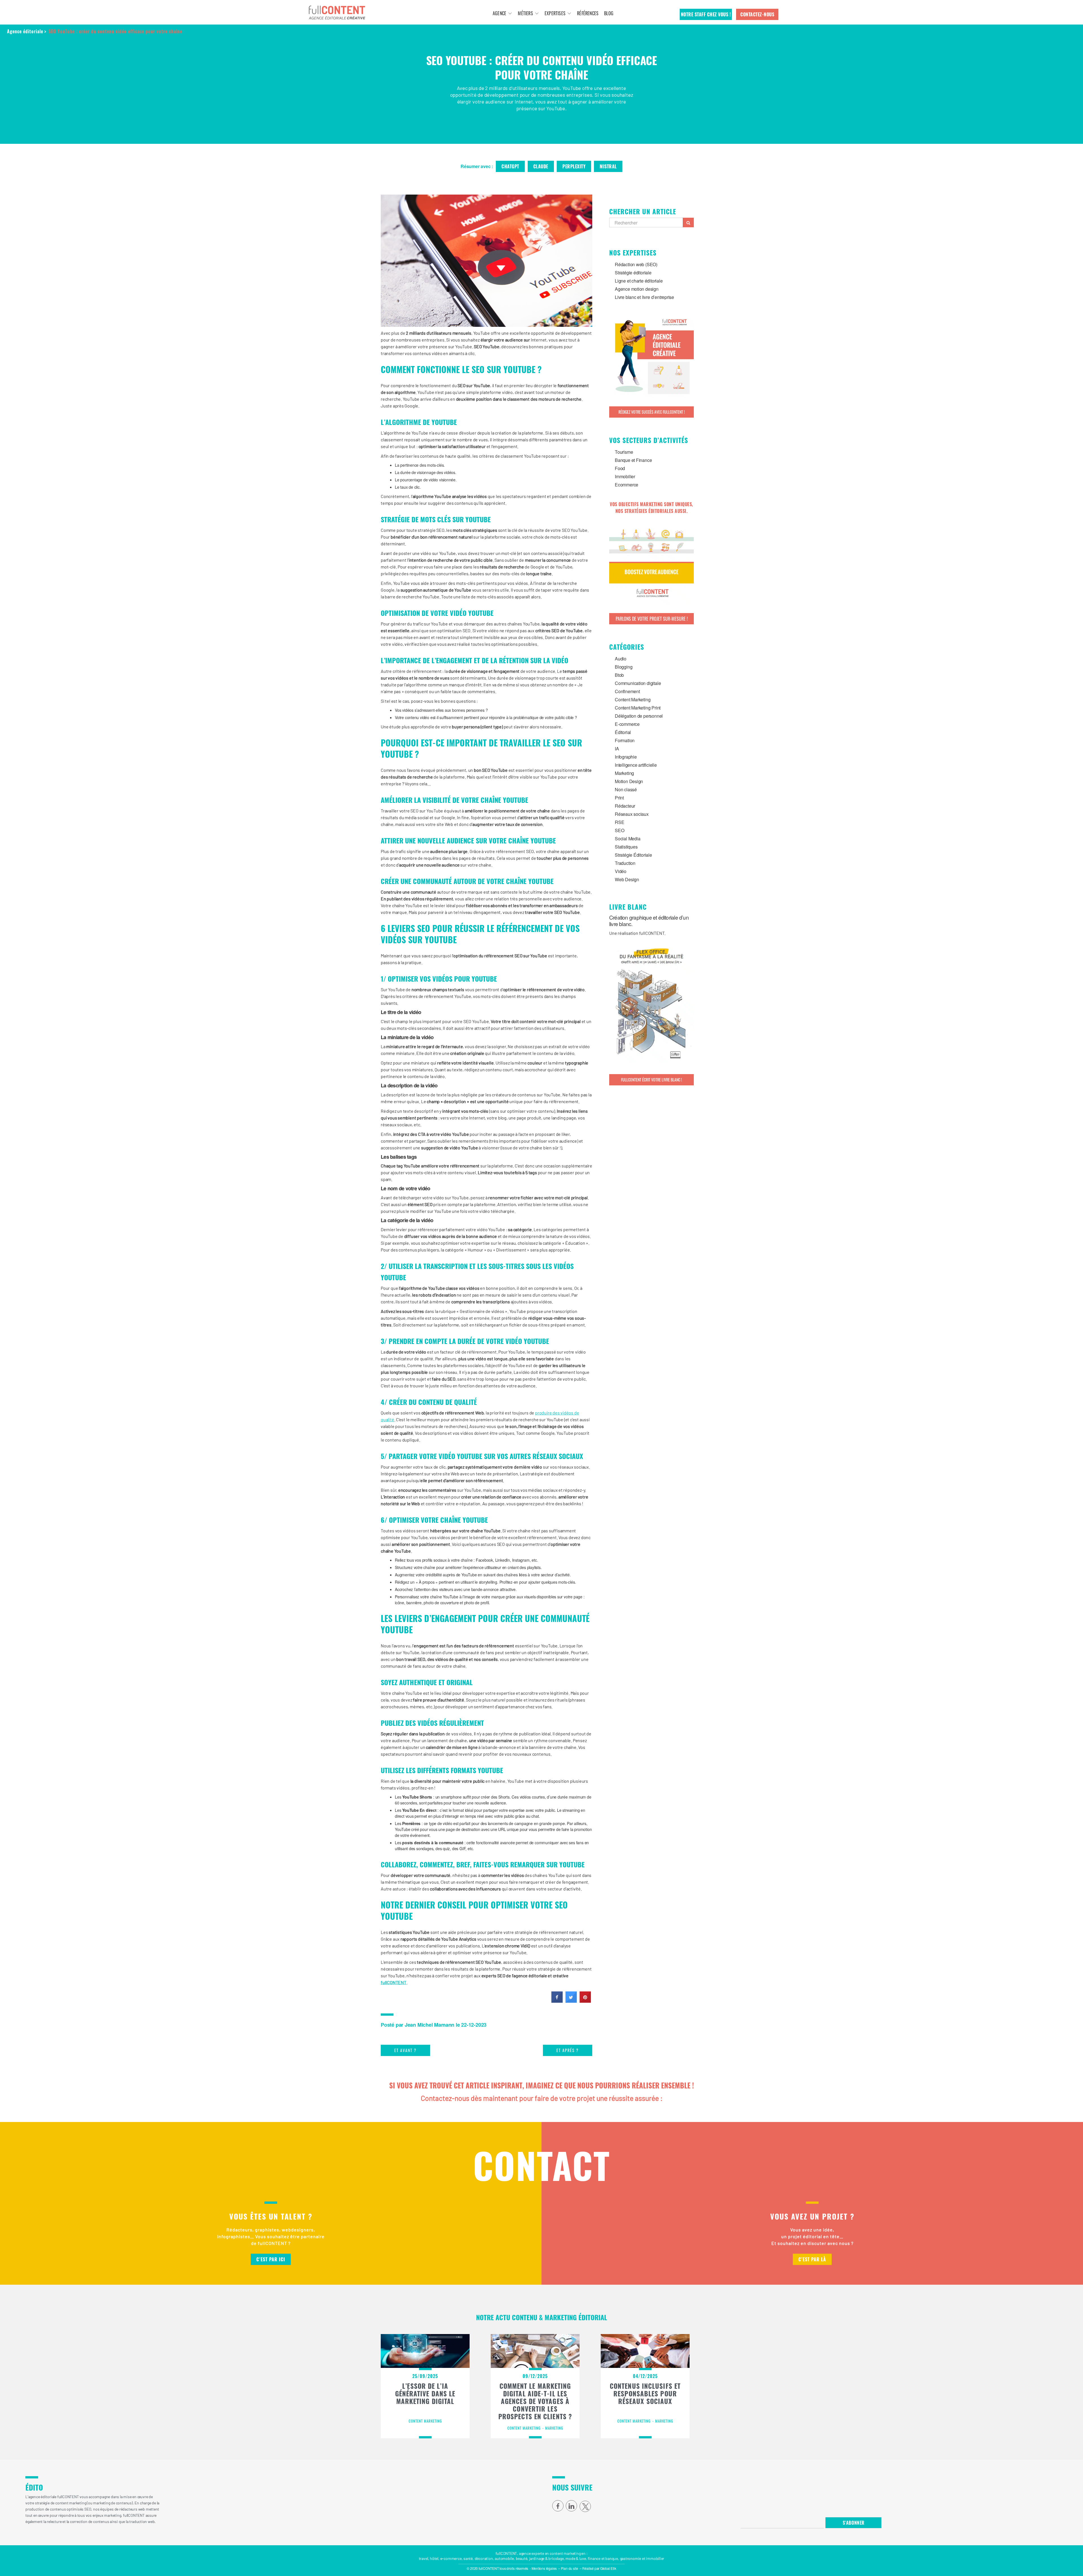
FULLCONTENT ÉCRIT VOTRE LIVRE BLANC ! (651, 1080)
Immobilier (625, 476)
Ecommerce (627, 485)
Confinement (627, 691)
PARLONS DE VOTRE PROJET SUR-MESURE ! (652, 619)
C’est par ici (271, 2259)
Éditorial (623, 732)
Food (620, 468)
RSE (619, 822)
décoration (484, 2558)
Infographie (626, 757)
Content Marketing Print (638, 708)
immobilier (655, 2558)
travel (423, 2558)
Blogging (624, 667)
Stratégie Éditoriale (633, 855)
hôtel (434, 2558)
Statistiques (626, 847)
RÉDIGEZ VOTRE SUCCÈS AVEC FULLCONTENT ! (652, 412)
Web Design (627, 879)
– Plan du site (568, 2568)
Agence (499, 13)
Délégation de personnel (639, 716)
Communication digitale (638, 683)
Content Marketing (633, 699)
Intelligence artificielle (636, 765)
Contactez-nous (757, 14)
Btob (619, 675)
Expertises (555, 13)
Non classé (626, 789)
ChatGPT (510, 166)
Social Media (628, 839)
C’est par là (812, 2259)
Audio (621, 659)
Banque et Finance (633, 460)
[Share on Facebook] (557, 2001)
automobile (504, 2558)
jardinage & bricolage (546, 2558)
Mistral (608, 166)
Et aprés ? (568, 2050)
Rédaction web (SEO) (636, 264)
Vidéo (621, 871)
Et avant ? (405, 2050)
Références (588, 13)
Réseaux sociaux (632, 814)
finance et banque (603, 2558)
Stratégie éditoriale (633, 273)
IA (617, 749)
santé (468, 2558)
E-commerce (627, 724)
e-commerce (451, 2558)
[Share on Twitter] (571, 2001)
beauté (522, 2558)
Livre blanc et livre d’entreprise (644, 297)
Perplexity (574, 166)
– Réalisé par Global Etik (598, 2568)
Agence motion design (637, 289)
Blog (609, 13)
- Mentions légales (543, 2568)
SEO (619, 830)
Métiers (525, 13)
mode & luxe (576, 2558)
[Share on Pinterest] (585, 2001)
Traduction (625, 863)
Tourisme (624, 452)
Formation (625, 740)
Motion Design (629, 781)
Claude (541, 166)
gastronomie (631, 2558)
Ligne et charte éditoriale (639, 281)
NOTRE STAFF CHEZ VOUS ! (706, 14)
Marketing (624, 773)
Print (619, 798)
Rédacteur (625, 806)
